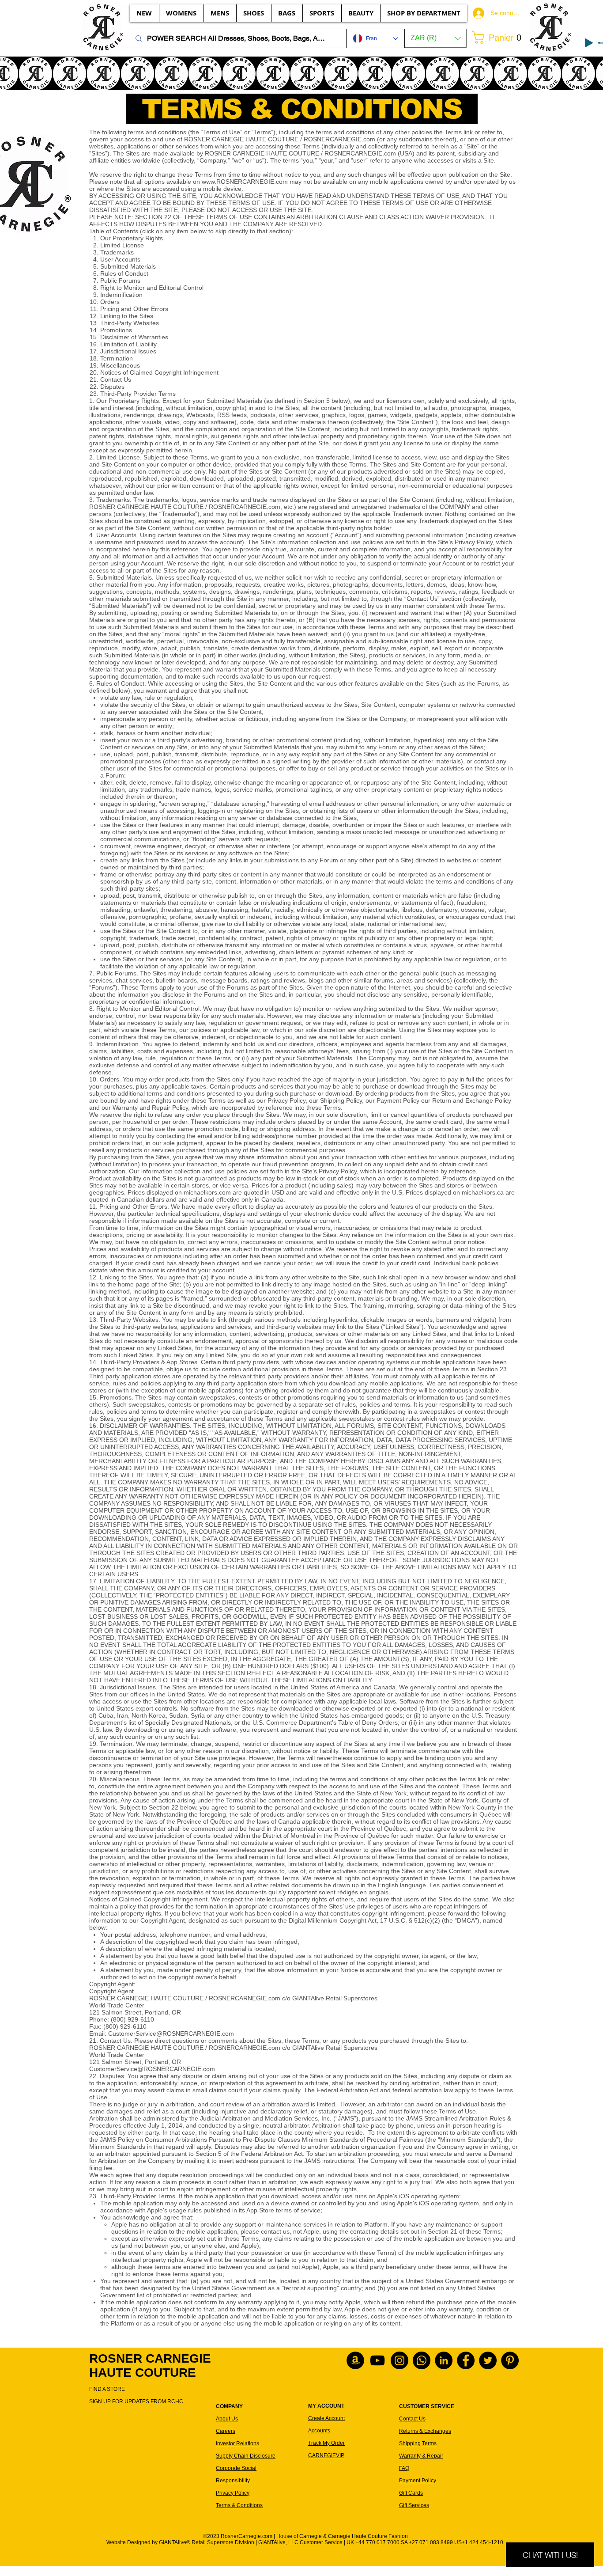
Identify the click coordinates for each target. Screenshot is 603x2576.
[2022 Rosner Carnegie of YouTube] (377, 2360)
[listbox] (436, 38)
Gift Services (414, 2505)
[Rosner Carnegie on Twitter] (488, 2360)
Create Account (326, 2418)
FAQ (404, 2468)
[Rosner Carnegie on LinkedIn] (444, 2360)
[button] (436, 38)
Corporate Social (236, 2468)
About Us (227, 2419)
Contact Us (412, 2419)
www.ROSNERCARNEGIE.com (245, 182)
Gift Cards (411, 2493)
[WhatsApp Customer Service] (422, 2360)
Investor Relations (237, 2443)
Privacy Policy (233, 2493)
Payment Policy (418, 2481)
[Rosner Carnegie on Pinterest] (510, 2360)
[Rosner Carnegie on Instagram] (399, 2360)
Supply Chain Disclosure (246, 2456)
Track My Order (326, 2443)
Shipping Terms (418, 2443)
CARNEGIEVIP (326, 2455)
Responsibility (233, 2481)
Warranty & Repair (421, 2456)
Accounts (319, 2431)
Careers (226, 2431)
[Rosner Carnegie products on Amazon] (355, 2360)
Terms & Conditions (239, 2505)
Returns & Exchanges (425, 2431)
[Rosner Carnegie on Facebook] (466, 2360)
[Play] (589, 43)
